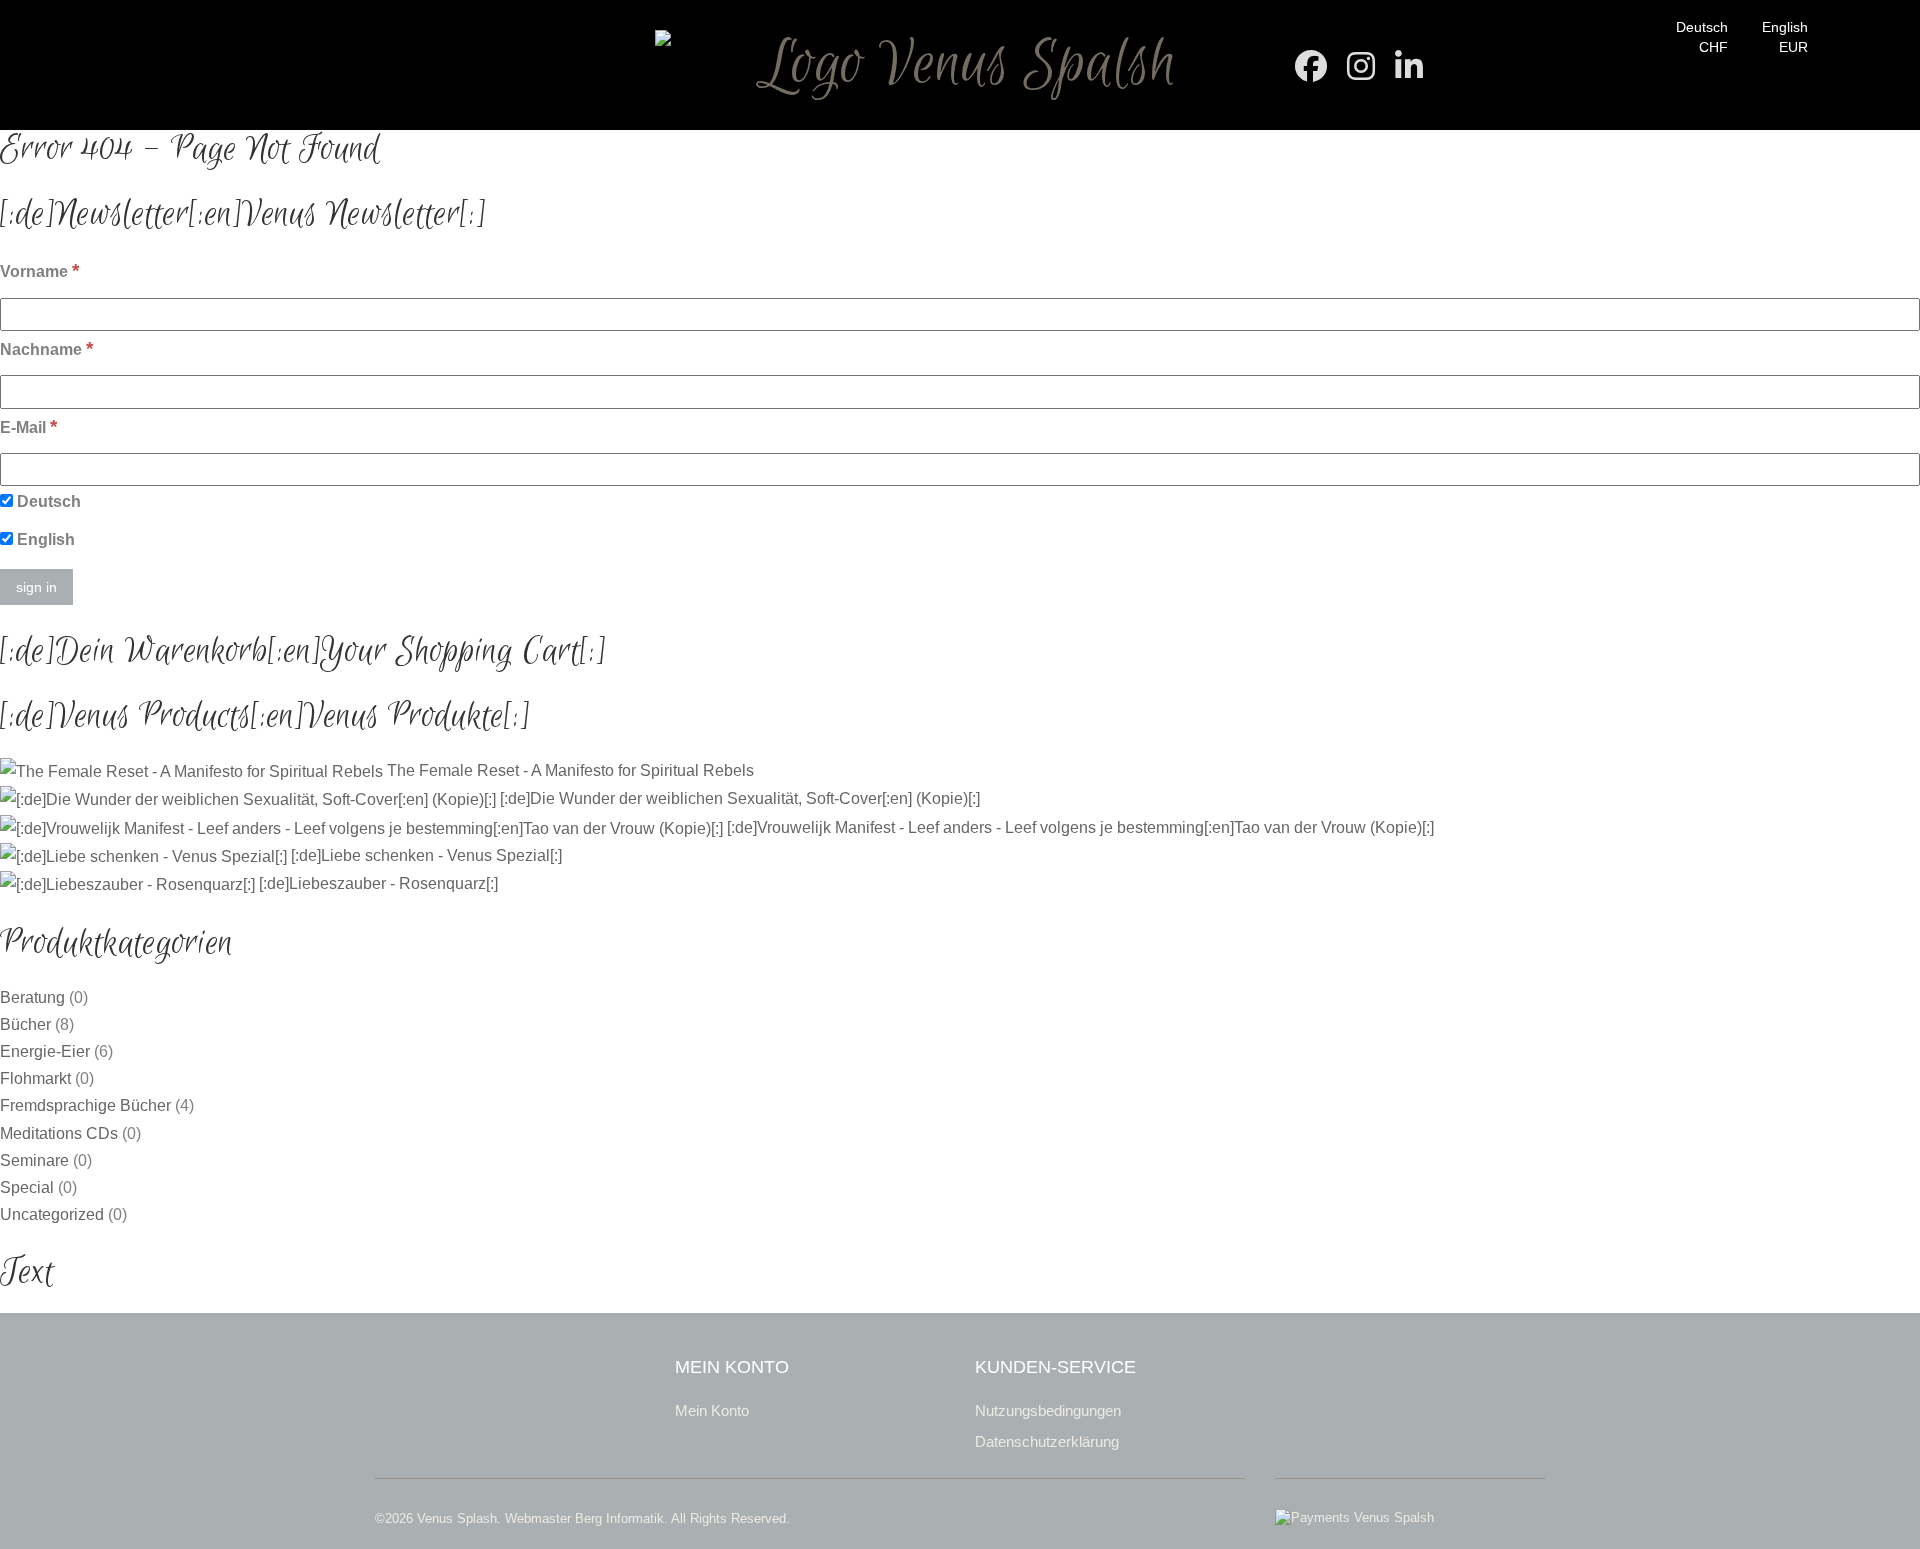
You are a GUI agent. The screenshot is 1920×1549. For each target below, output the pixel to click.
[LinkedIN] (1409, 72)
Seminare (34, 1160)
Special (27, 1187)
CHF (1713, 47)
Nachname (46, 348)
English (1785, 27)
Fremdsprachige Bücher (85, 1105)
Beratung (32, 997)
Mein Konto (712, 1410)
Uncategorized (52, 1214)
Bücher (25, 1024)
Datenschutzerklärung (1047, 1441)
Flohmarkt (35, 1078)
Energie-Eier (45, 1051)
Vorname (39, 270)
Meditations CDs (59, 1133)
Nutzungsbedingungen (1048, 1410)
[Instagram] (1361, 72)
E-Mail (28, 426)
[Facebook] (1311, 72)
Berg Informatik (619, 1518)
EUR (1793, 47)
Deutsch (1702, 27)
